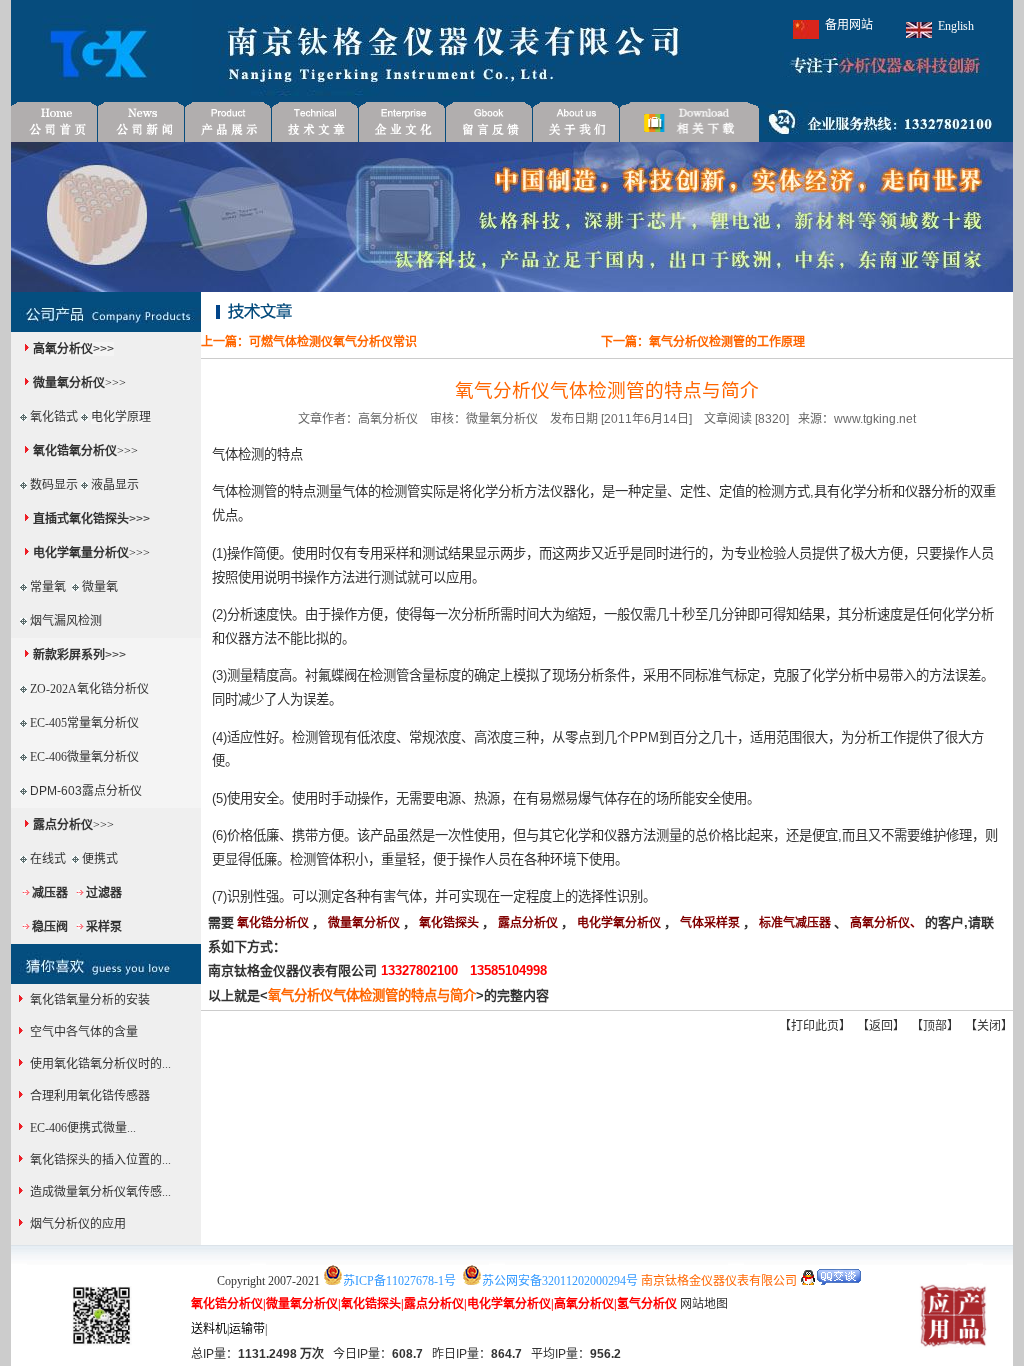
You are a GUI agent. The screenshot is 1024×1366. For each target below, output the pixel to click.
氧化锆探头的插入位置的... (99, 1160)
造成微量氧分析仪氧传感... (99, 1192)
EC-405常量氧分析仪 (84, 723)
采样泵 (104, 927)
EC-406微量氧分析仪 (84, 757)
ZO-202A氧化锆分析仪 (89, 689)
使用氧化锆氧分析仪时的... (99, 1064)
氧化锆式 (54, 417)
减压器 (50, 893)
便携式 (100, 859)
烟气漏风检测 (66, 621)
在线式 (48, 859)
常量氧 (48, 587)
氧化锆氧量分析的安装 (88, 1000)
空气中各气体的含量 (82, 1032)
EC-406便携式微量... (81, 1128)
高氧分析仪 (63, 349)
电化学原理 (121, 417)
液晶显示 (115, 485)
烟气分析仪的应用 (76, 1224)
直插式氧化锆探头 (81, 519)
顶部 (935, 1026)
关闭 (989, 1026)
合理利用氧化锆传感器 (88, 1096)
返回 (881, 1026)
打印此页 (815, 1026)
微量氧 (100, 587)
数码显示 (54, 485)
